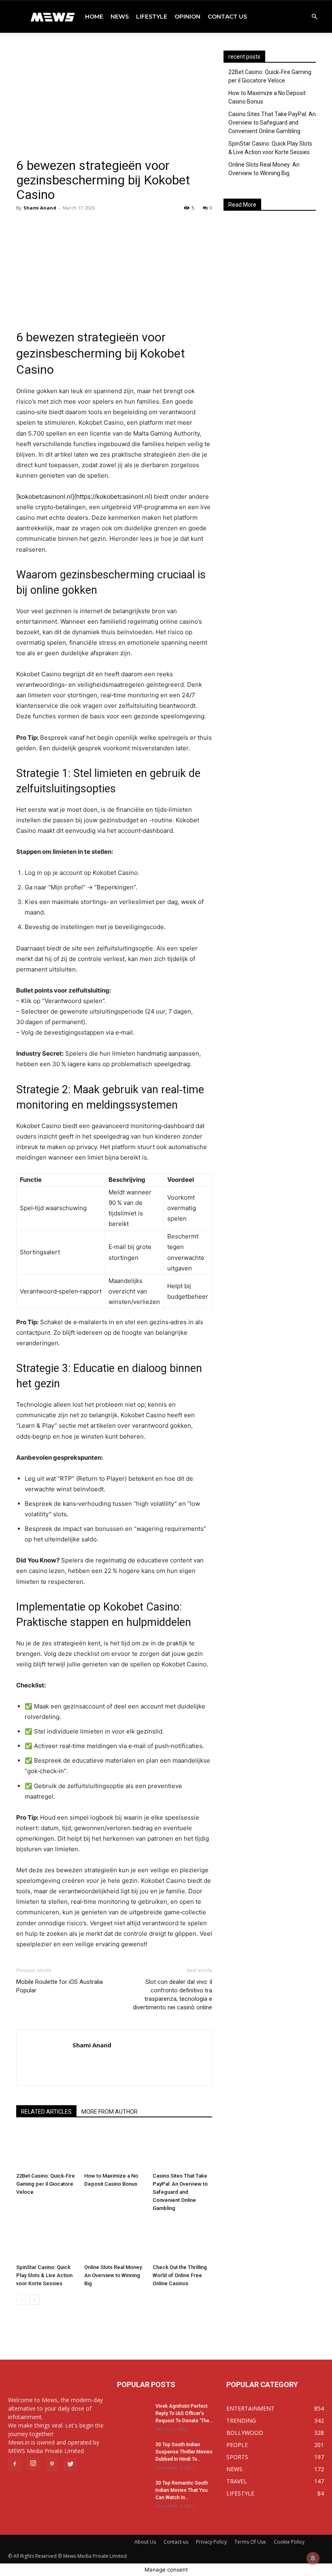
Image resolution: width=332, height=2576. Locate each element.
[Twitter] (70, 2464)
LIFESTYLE (152, 17)
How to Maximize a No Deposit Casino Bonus (267, 97)
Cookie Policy (289, 2542)
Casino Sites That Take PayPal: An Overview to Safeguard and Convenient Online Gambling (180, 2192)
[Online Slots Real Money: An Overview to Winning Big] (114, 2240)
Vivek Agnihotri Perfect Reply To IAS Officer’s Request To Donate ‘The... (184, 2413)
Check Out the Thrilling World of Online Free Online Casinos (180, 2275)
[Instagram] (33, 2464)
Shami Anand (40, 208)
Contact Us (227, 17)
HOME (94, 17)
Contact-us (176, 2542)
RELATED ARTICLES (46, 2112)
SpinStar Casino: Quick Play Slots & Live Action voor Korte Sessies (44, 2275)
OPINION (187, 17)
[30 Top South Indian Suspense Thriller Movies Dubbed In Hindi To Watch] (133, 2452)
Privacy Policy (211, 2542)
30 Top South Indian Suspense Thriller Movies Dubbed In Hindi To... (184, 2452)
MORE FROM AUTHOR (110, 2112)
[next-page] (34, 2300)
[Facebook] (15, 2464)
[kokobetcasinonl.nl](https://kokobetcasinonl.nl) (84, 496)
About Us (145, 2542)
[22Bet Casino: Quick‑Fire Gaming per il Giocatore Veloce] (46, 2149)
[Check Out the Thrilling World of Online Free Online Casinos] (182, 2240)
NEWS (120, 17)
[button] (314, 17)
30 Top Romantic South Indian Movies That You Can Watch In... (182, 2490)
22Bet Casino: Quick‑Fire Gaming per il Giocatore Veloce (46, 2184)
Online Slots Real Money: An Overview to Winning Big (114, 2275)
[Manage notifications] (313, 2558)
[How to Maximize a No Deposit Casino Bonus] (114, 2149)
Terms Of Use (250, 2542)
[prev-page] (21, 2300)
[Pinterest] (52, 2464)
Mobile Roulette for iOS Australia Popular (60, 1986)
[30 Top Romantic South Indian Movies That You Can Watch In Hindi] (133, 2491)
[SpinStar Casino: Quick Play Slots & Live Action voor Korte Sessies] (46, 2240)
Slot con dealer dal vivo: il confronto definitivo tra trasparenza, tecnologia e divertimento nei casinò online (172, 1995)
